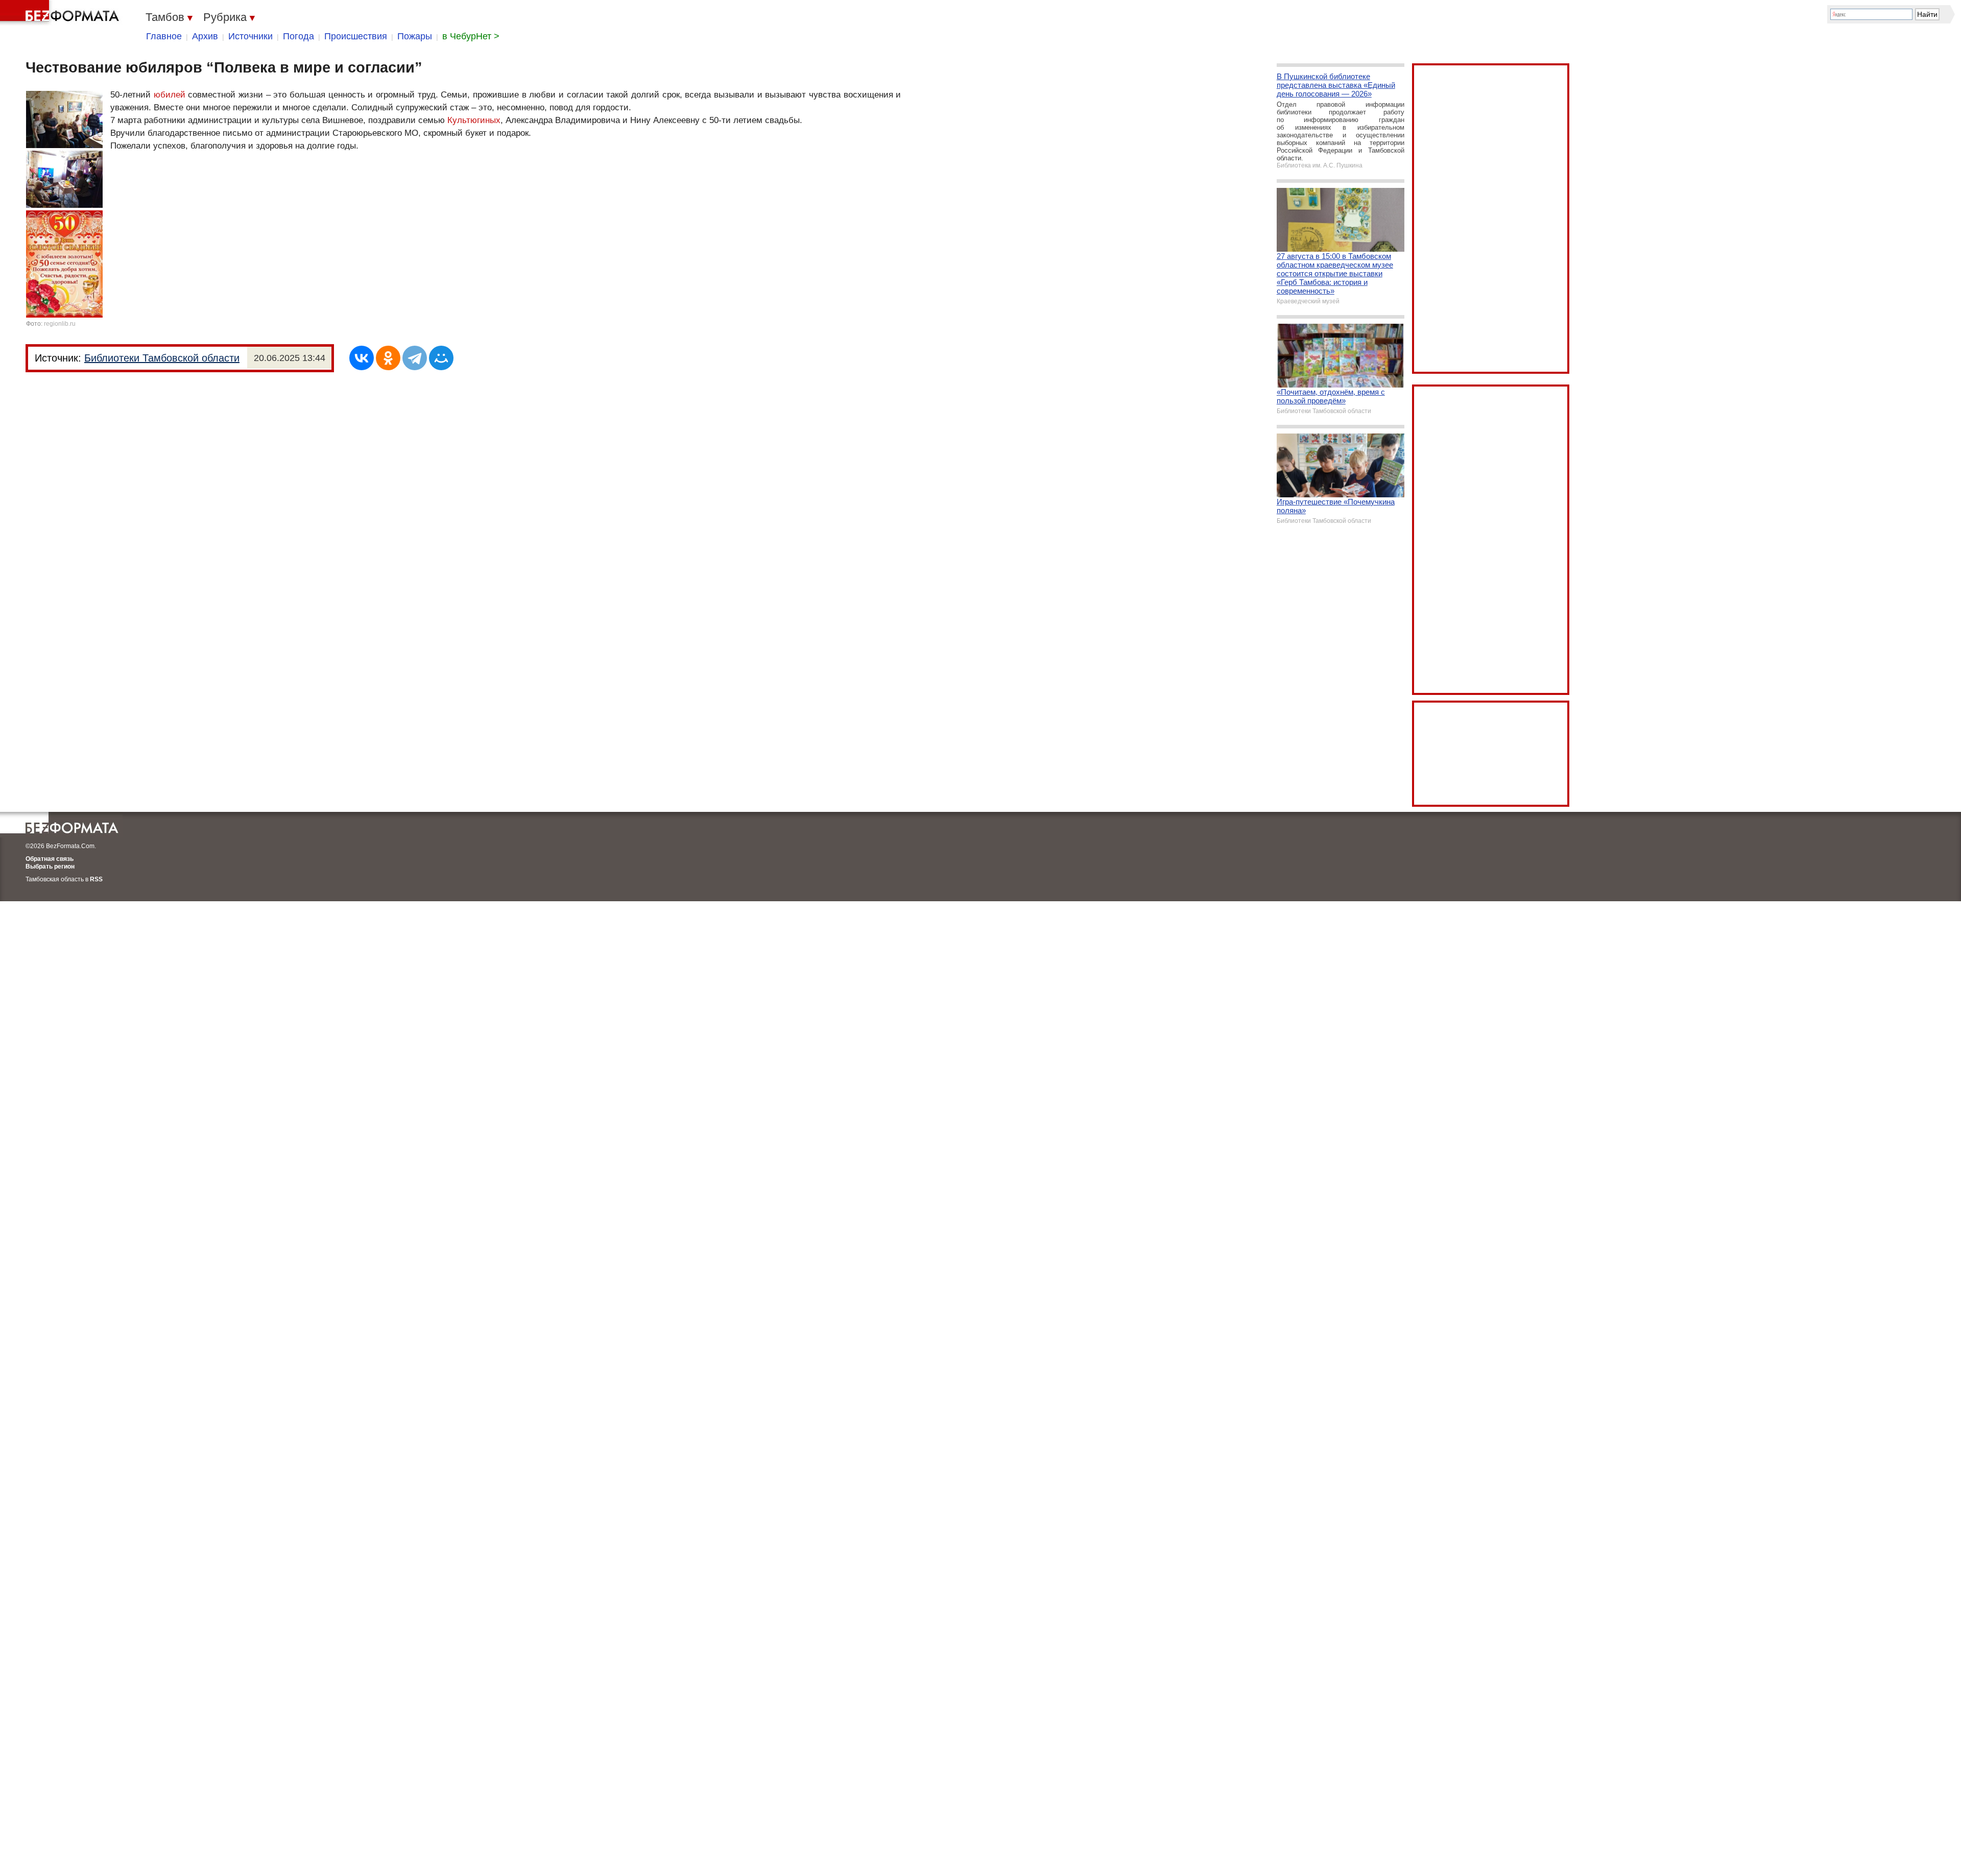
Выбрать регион (50, 867)
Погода (298, 36)
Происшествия (356, 36)
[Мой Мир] (441, 358)
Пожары (415, 36)
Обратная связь (50, 859)
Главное (164, 36)
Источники (250, 36)
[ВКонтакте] (362, 358)
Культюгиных (474, 120)
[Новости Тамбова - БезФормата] (61, 13)
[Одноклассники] (388, 358)
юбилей (170, 95)
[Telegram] (415, 358)
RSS (96, 879)
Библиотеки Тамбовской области (162, 358)
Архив (205, 36)
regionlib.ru (60, 324)
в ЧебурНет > (471, 36)
